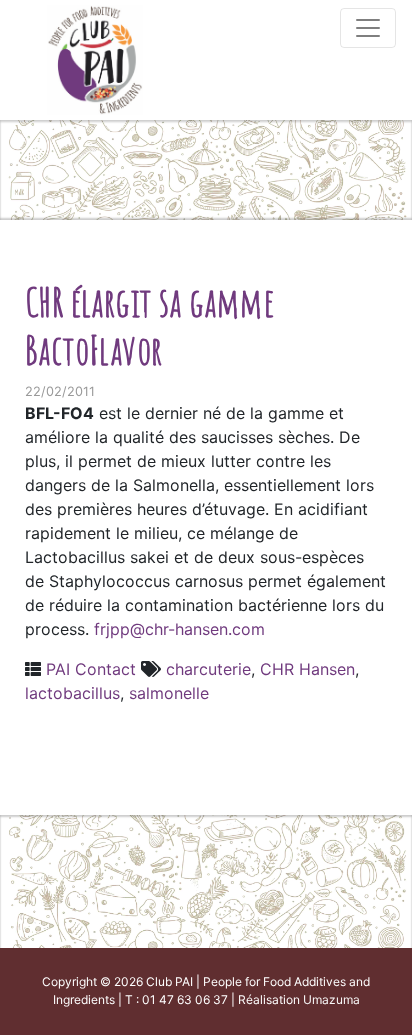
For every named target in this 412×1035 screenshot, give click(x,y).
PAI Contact (91, 669)
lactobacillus (72, 693)
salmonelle (169, 693)
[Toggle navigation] (368, 28)
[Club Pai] (95, 57)
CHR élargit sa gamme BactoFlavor (149, 325)
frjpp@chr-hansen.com (179, 629)
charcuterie (208, 669)
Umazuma (331, 999)
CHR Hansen (307, 669)
